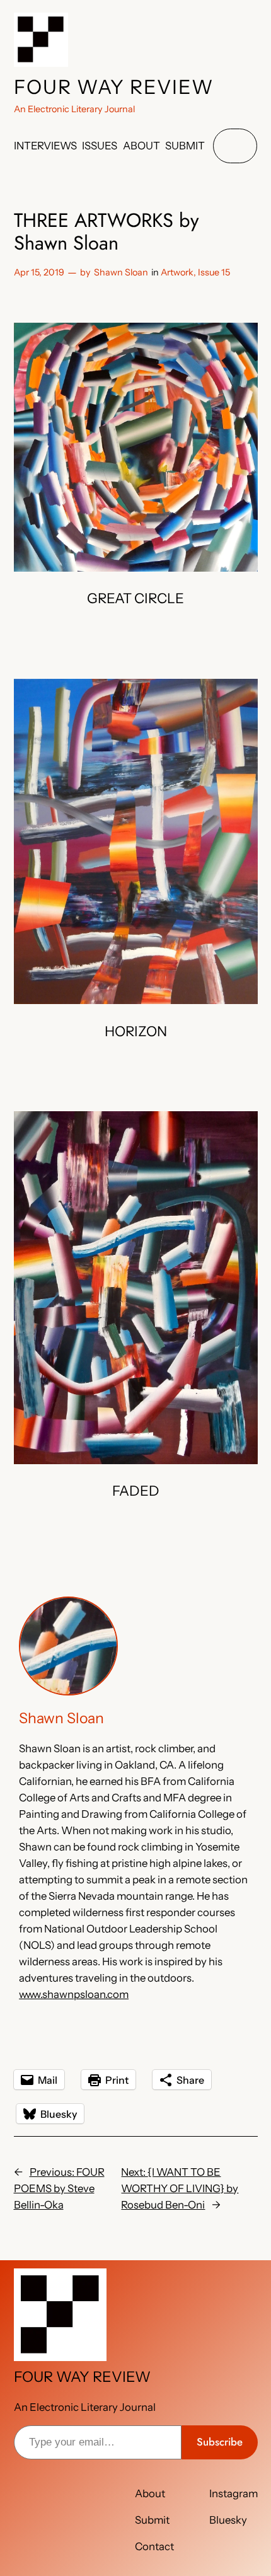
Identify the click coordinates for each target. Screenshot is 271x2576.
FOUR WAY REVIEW (114, 87)
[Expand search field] (235, 146)
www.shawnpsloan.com (74, 1994)
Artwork (177, 272)
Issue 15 (214, 272)
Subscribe (220, 2442)
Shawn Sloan (121, 272)
